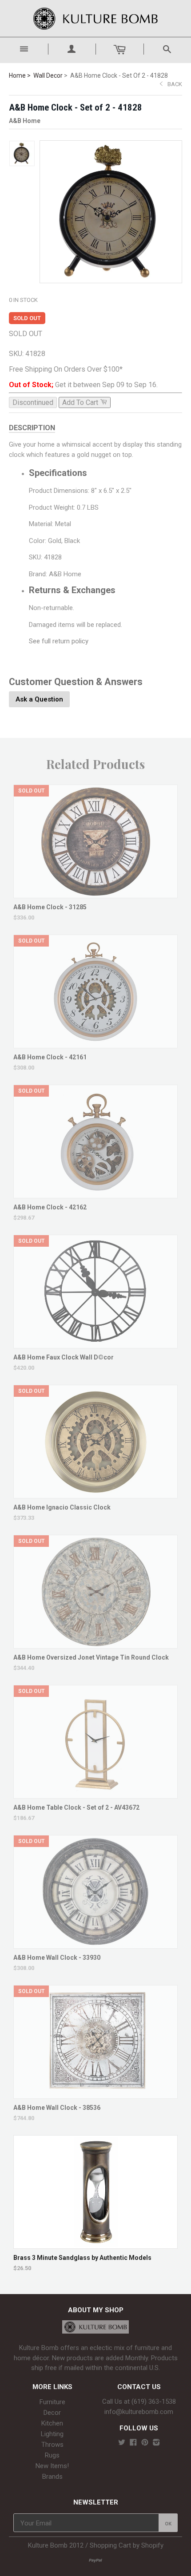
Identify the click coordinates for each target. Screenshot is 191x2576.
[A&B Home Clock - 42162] (96, 1194)
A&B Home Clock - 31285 (50, 907)
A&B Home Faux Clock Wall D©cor (64, 1357)
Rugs (52, 2455)
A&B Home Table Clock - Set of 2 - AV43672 (76, 1807)
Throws (52, 2445)
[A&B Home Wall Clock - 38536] (96, 2094)
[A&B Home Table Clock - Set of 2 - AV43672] (96, 1794)
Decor (52, 2413)
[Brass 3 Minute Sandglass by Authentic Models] (96, 2244)
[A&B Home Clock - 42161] (96, 1044)
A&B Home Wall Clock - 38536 (57, 2108)
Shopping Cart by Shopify (127, 2545)
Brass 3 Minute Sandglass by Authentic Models (82, 2258)
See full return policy (59, 641)
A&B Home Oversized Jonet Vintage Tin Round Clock (91, 1657)
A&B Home (25, 121)
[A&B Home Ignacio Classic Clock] (96, 1494)
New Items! (52, 2466)
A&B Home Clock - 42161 (50, 1057)
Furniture (52, 2402)
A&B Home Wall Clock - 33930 (57, 1958)
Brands (52, 2477)
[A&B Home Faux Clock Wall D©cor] (96, 1344)
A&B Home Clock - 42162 (50, 1207)
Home (17, 75)
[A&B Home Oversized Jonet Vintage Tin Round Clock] (96, 1644)
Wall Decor (48, 75)
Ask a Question (39, 699)
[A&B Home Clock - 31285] (96, 894)
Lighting (52, 2434)
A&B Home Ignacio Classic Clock (62, 1507)
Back (175, 84)
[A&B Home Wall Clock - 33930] (96, 1944)
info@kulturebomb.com (139, 2412)
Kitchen (52, 2423)
